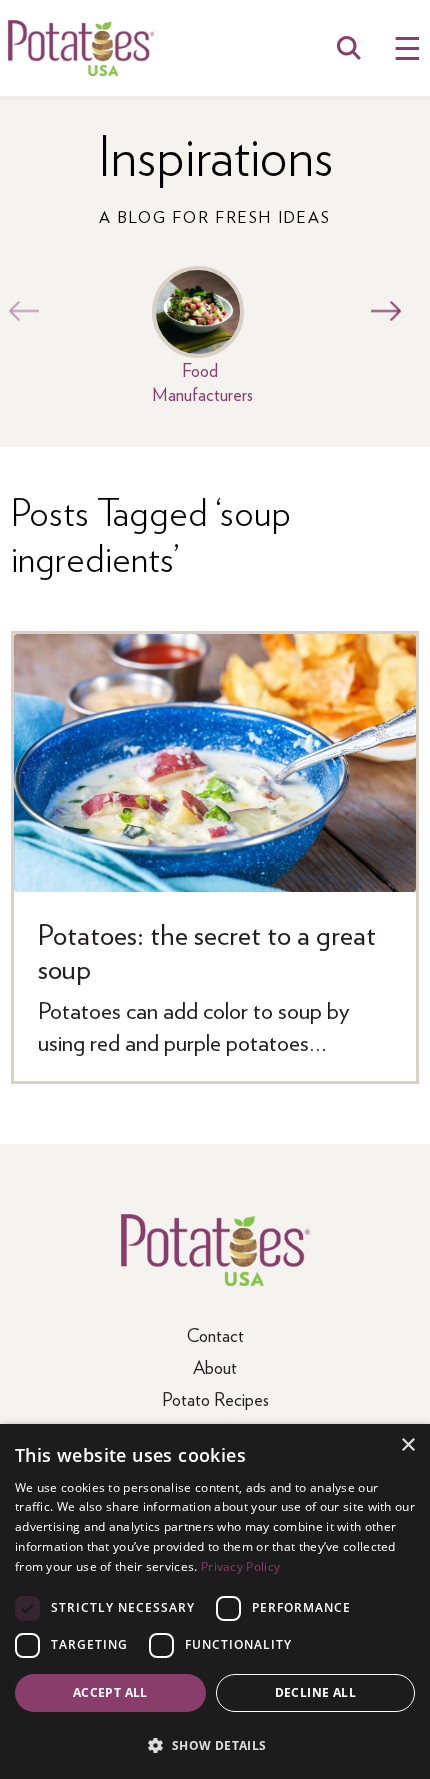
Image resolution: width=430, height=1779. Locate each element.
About (215, 1366)
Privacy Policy (240, 1566)
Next (381, 311)
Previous (19, 311)
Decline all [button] (315, 1692)
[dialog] (215, 1601)
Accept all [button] (110, 1692)
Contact (215, 1334)
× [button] (407, 1445)
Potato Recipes (215, 1398)
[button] (215, 1744)
